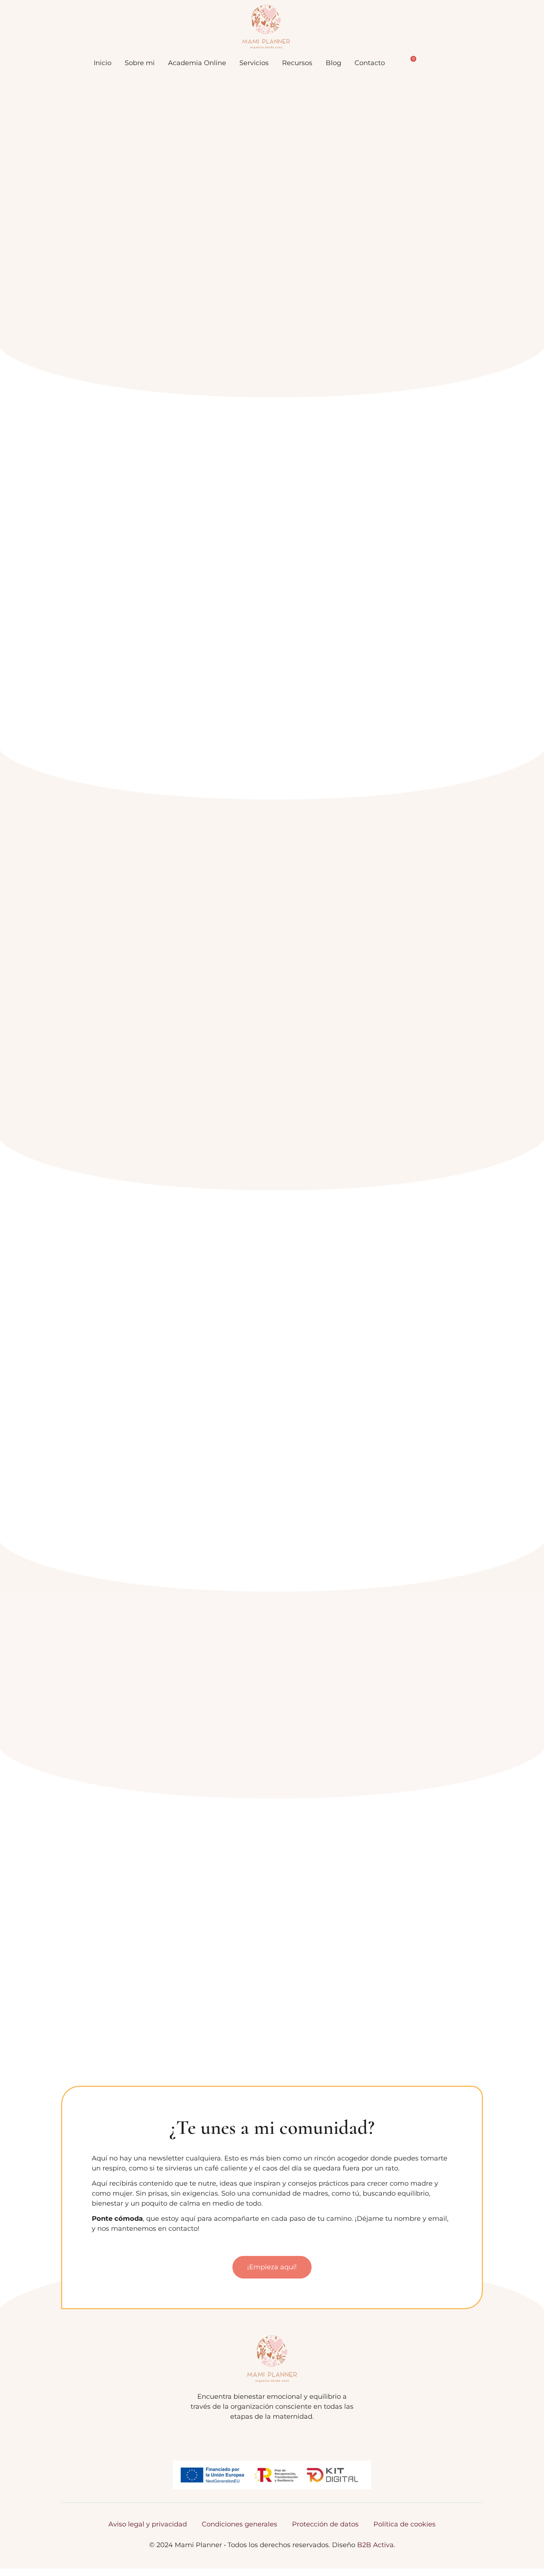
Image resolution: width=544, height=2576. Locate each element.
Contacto (370, 63)
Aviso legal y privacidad (148, 2524)
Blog (333, 63)
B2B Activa (375, 2545)
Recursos (297, 63)
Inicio (103, 63)
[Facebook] (255, 2438)
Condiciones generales (239, 2524)
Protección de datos (325, 2524)
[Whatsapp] (289, 2438)
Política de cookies (404, 2524)
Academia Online (197, 63)
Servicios (254, 63)
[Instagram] (272, 2438)
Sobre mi (140, 63)
